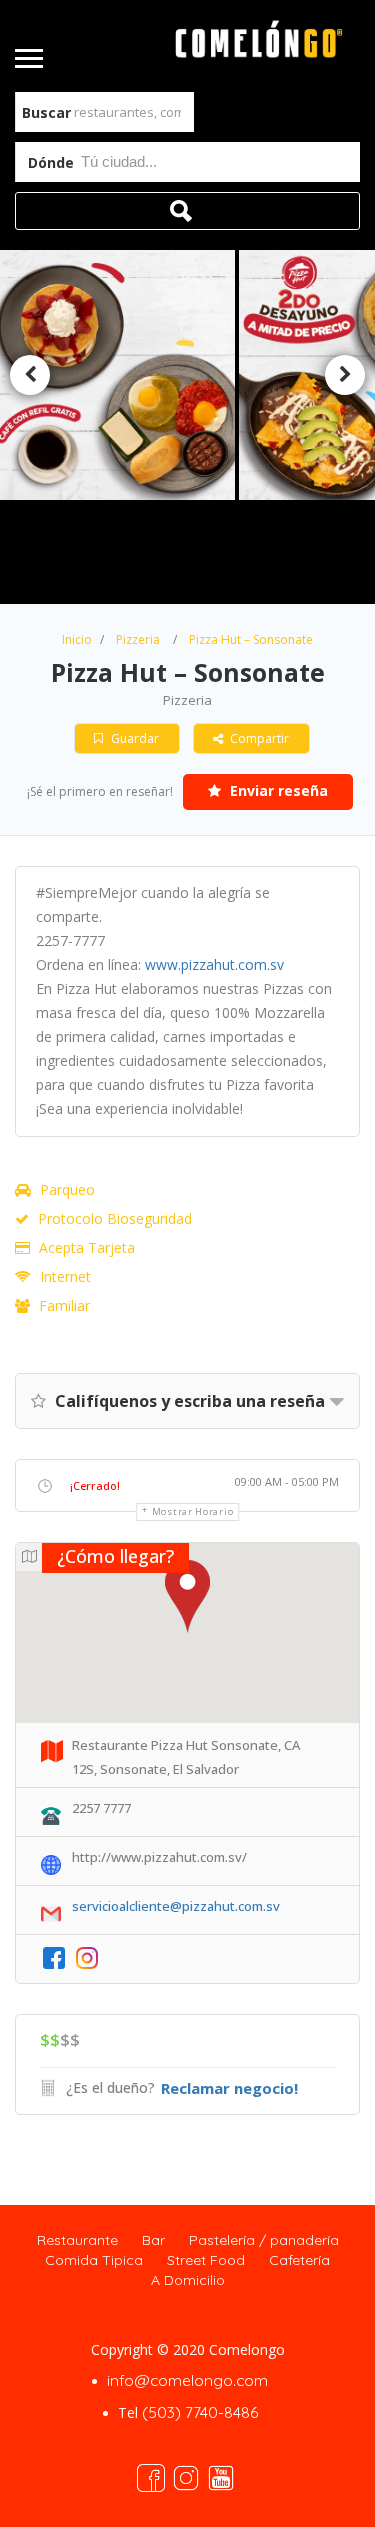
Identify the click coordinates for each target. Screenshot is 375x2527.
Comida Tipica (94, 2260)
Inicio (77, 639)
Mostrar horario (193, 1511)
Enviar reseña (277, 790)
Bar (153, 2240)
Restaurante (77, 2240)
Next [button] (345, 375)
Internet (65, 1276)
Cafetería (299, 2260)
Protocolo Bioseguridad (115, 1218)
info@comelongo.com (187, 2380)
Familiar (64, 1305)
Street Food (206, 2260)
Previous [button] (30, 375)
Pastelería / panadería (264, 2240)
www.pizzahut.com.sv (214, 964)
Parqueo (67, 1189)
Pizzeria (138, 639)
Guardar (133, 738)
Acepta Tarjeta (87, 1247)
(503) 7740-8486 (200, 2412)
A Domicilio (188, 2280)
